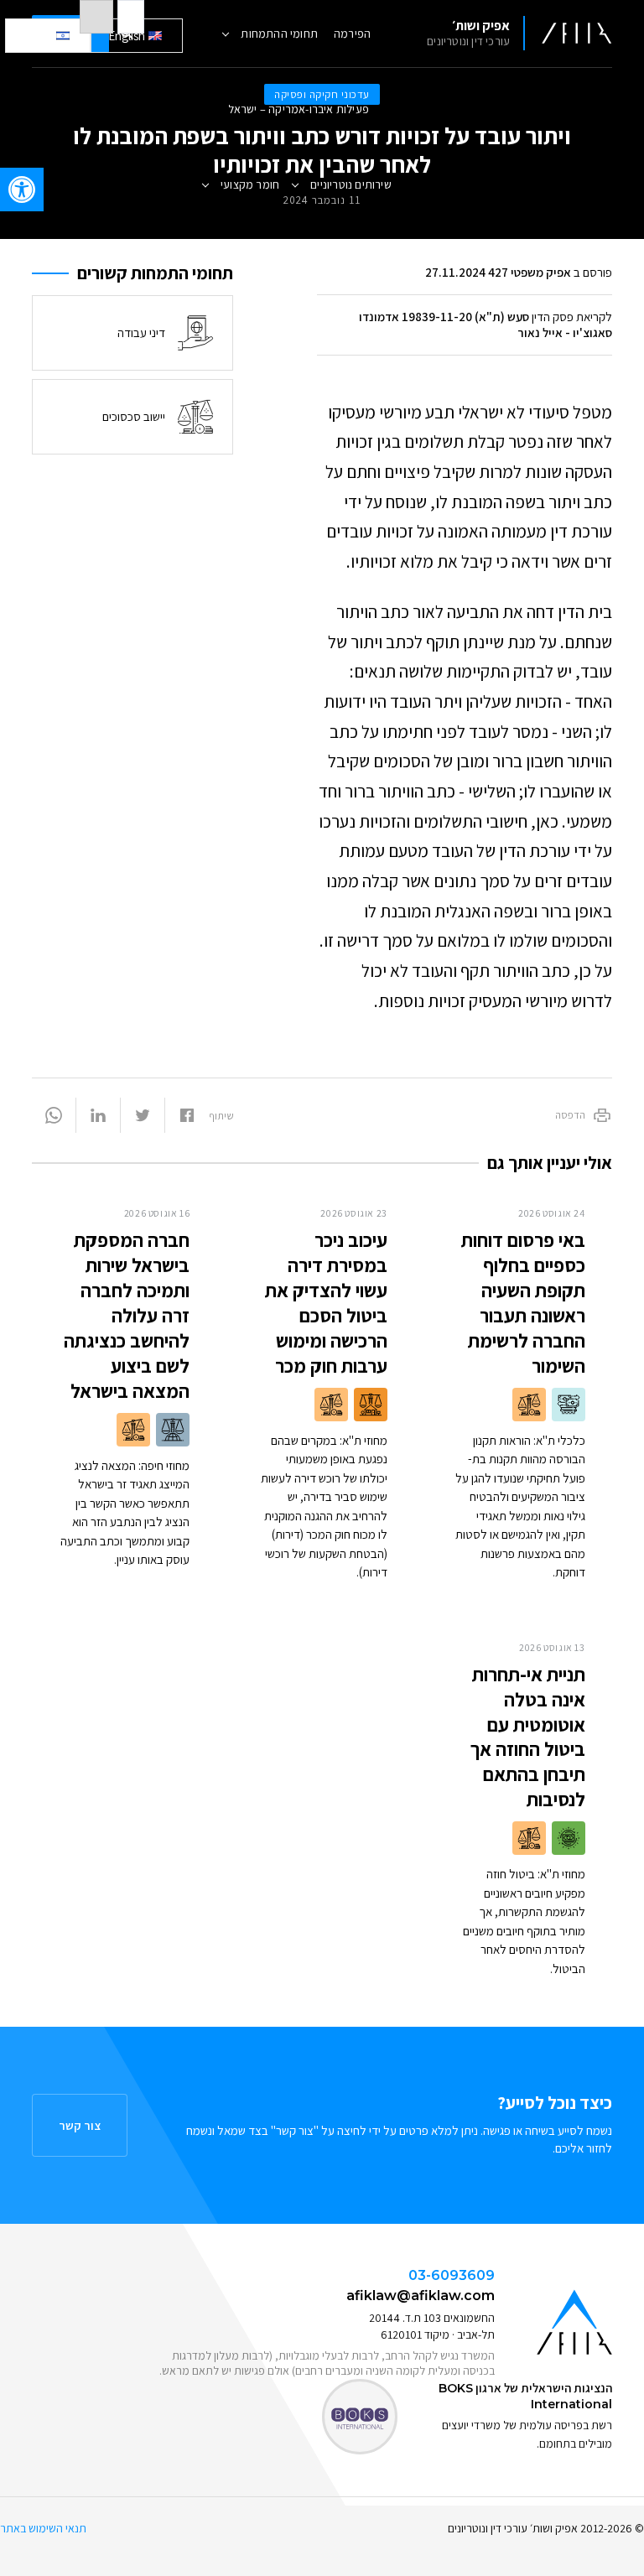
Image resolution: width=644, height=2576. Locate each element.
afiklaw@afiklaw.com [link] (421, 2296)
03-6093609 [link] (452, 2275)
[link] (22, 190)
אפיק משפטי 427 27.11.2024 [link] (498, 272)
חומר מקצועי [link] (250, 184)
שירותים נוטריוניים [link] (351, 184)
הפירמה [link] (352, 34)
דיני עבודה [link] (141, 332)
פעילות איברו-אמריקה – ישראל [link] (299, 109)
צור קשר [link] (80, 2125)
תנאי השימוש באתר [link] (43, 2528)
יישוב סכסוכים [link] (134, 416)
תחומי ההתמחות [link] (279, 34)
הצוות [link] (298, 260)
